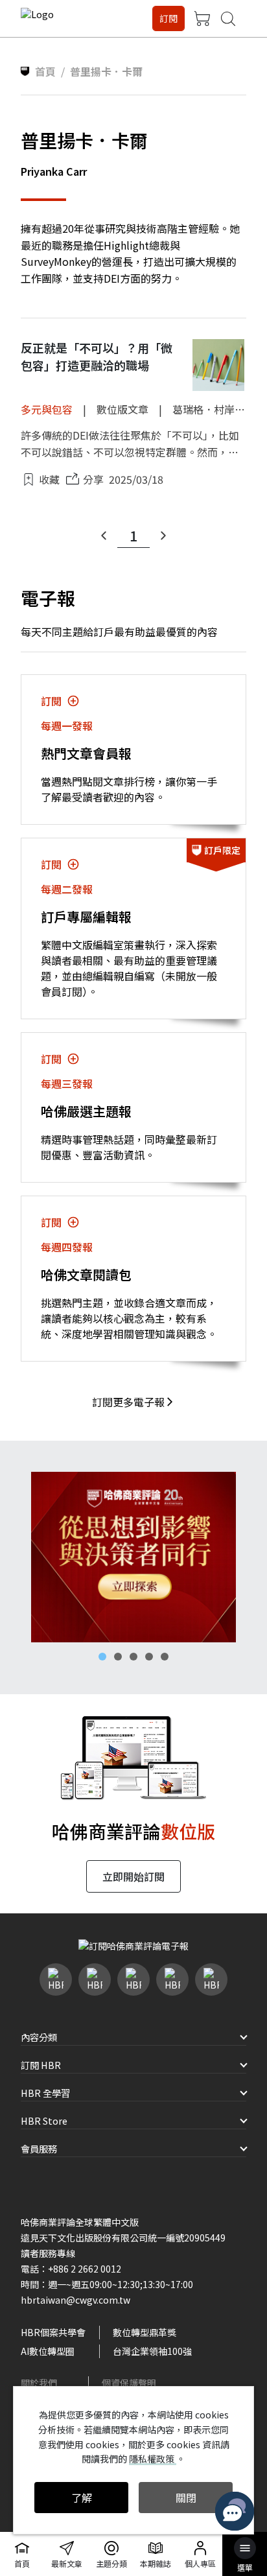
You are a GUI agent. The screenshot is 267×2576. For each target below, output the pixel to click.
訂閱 (168, 18)
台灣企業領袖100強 (152, 2351)
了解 (82, 2498)
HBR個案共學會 (53, 2332)
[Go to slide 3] (133, 1657)
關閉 (186, 2498)
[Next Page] (163, 536)
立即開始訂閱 (133, 1876)
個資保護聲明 (129, 2383)
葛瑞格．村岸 (203, 409)
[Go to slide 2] (118, 1657)
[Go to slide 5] (165, 1657)
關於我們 (39, 2383)
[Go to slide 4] (149, 1657)
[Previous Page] (104, 536)
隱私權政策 (153, 2459)
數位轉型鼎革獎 (145, 2332)
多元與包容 (47, 409)
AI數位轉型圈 (48, 2351)
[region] (133, 1557)
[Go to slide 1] (102, 1657)
